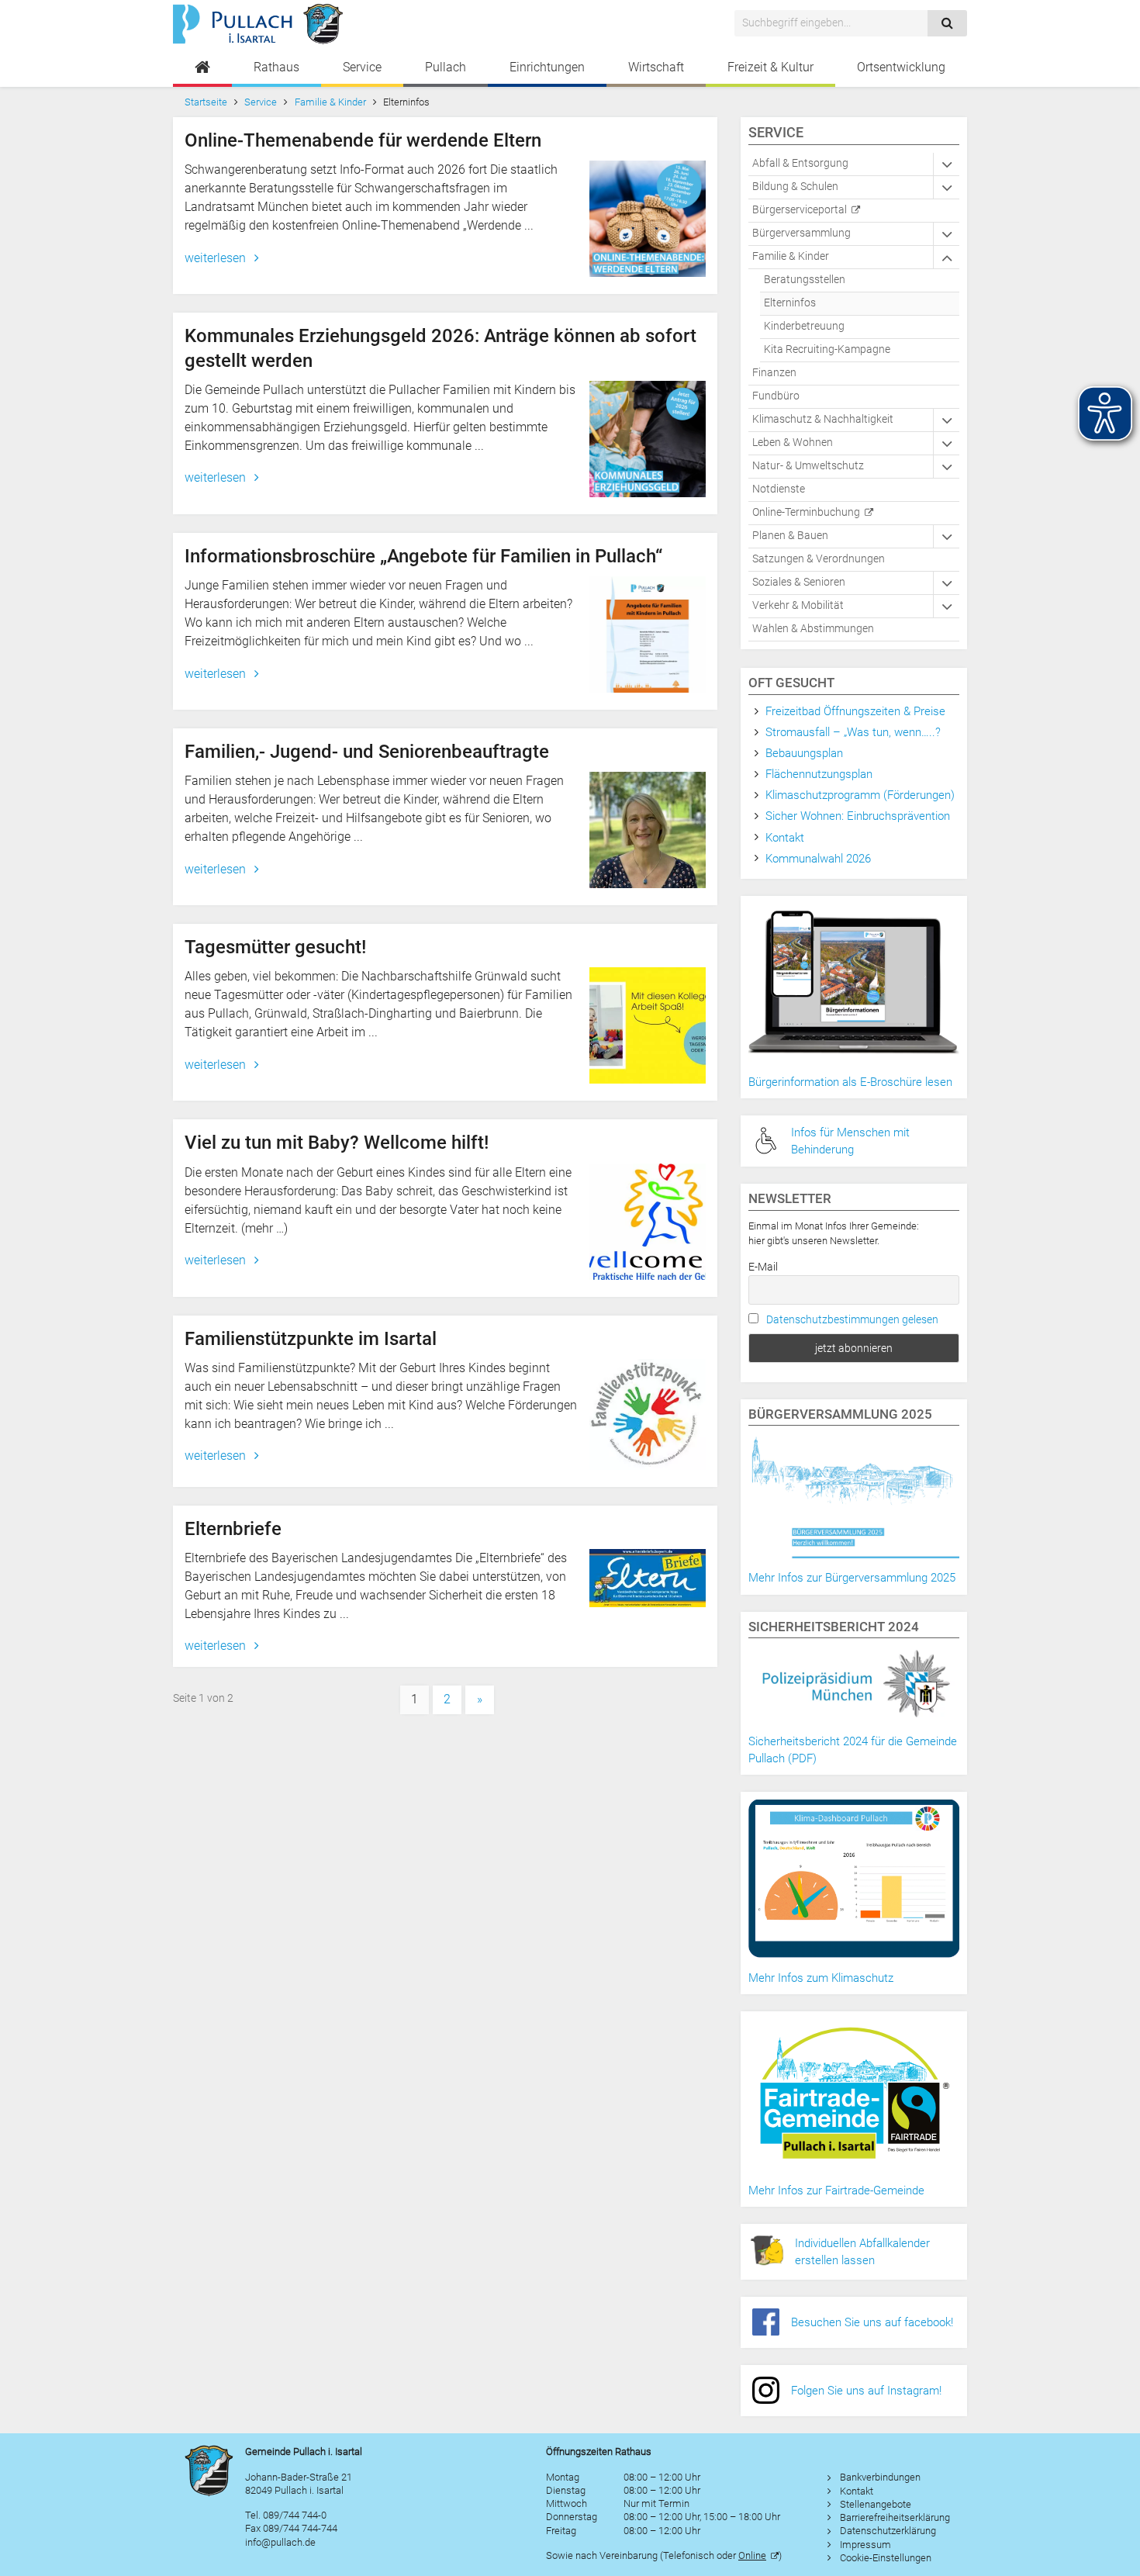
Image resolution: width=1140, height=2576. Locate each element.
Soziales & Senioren (799, 582)
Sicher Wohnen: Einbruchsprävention (858, 816)
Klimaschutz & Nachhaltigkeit (823, 419)
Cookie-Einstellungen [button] (886, 2558)
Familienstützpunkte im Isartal (311, 1339)
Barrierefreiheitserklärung (895, 2517)
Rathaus (276, 67)
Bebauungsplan (804, 753)
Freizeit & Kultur (770, 67)
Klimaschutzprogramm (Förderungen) (860, 795)
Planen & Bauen (790, 536)
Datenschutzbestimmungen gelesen (852, 1319)
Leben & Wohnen (793, 443)
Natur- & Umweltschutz (808, 466)
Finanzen (774, 373)
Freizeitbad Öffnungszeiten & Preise (855, 711)
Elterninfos (790, 303)
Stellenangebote (876, 2504)
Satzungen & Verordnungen (819, 559)
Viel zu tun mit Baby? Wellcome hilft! (337, 1143)
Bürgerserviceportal (800, 210)
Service (362, 67)
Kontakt (785, 838)
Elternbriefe (233, 1529)
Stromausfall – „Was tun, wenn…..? (853, 732)
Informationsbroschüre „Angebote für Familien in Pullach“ (423, 556)
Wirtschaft (656, 67)
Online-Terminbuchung (806, 512)
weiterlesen (217, 258)
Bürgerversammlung (801, 233)
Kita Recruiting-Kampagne (827, 349)
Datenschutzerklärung (888, 2531)
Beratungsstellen (805, 280)
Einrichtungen (547, 67)
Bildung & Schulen (795, 187)
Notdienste (779, 489)
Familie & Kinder (330, 102)
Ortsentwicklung (901, 67)
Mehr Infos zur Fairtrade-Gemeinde (836, 2190)
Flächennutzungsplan (819, 774)
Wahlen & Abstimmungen (813, 629)
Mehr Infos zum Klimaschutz (821, 1978)
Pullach (446, 67)
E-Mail (763, 1267)
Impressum (865, 2545)
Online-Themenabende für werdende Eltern (363, 140)
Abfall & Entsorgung (800, 163)
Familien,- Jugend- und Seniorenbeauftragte (367, 752)
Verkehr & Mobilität (798, 605)
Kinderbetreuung (804, 326)
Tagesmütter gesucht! (275, 947)
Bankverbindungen (880, 2477)
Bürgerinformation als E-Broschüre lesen (850, 1082)
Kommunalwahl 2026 (818, 859)
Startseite (206, 102)
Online (752, 2555)
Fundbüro (776, 396)
